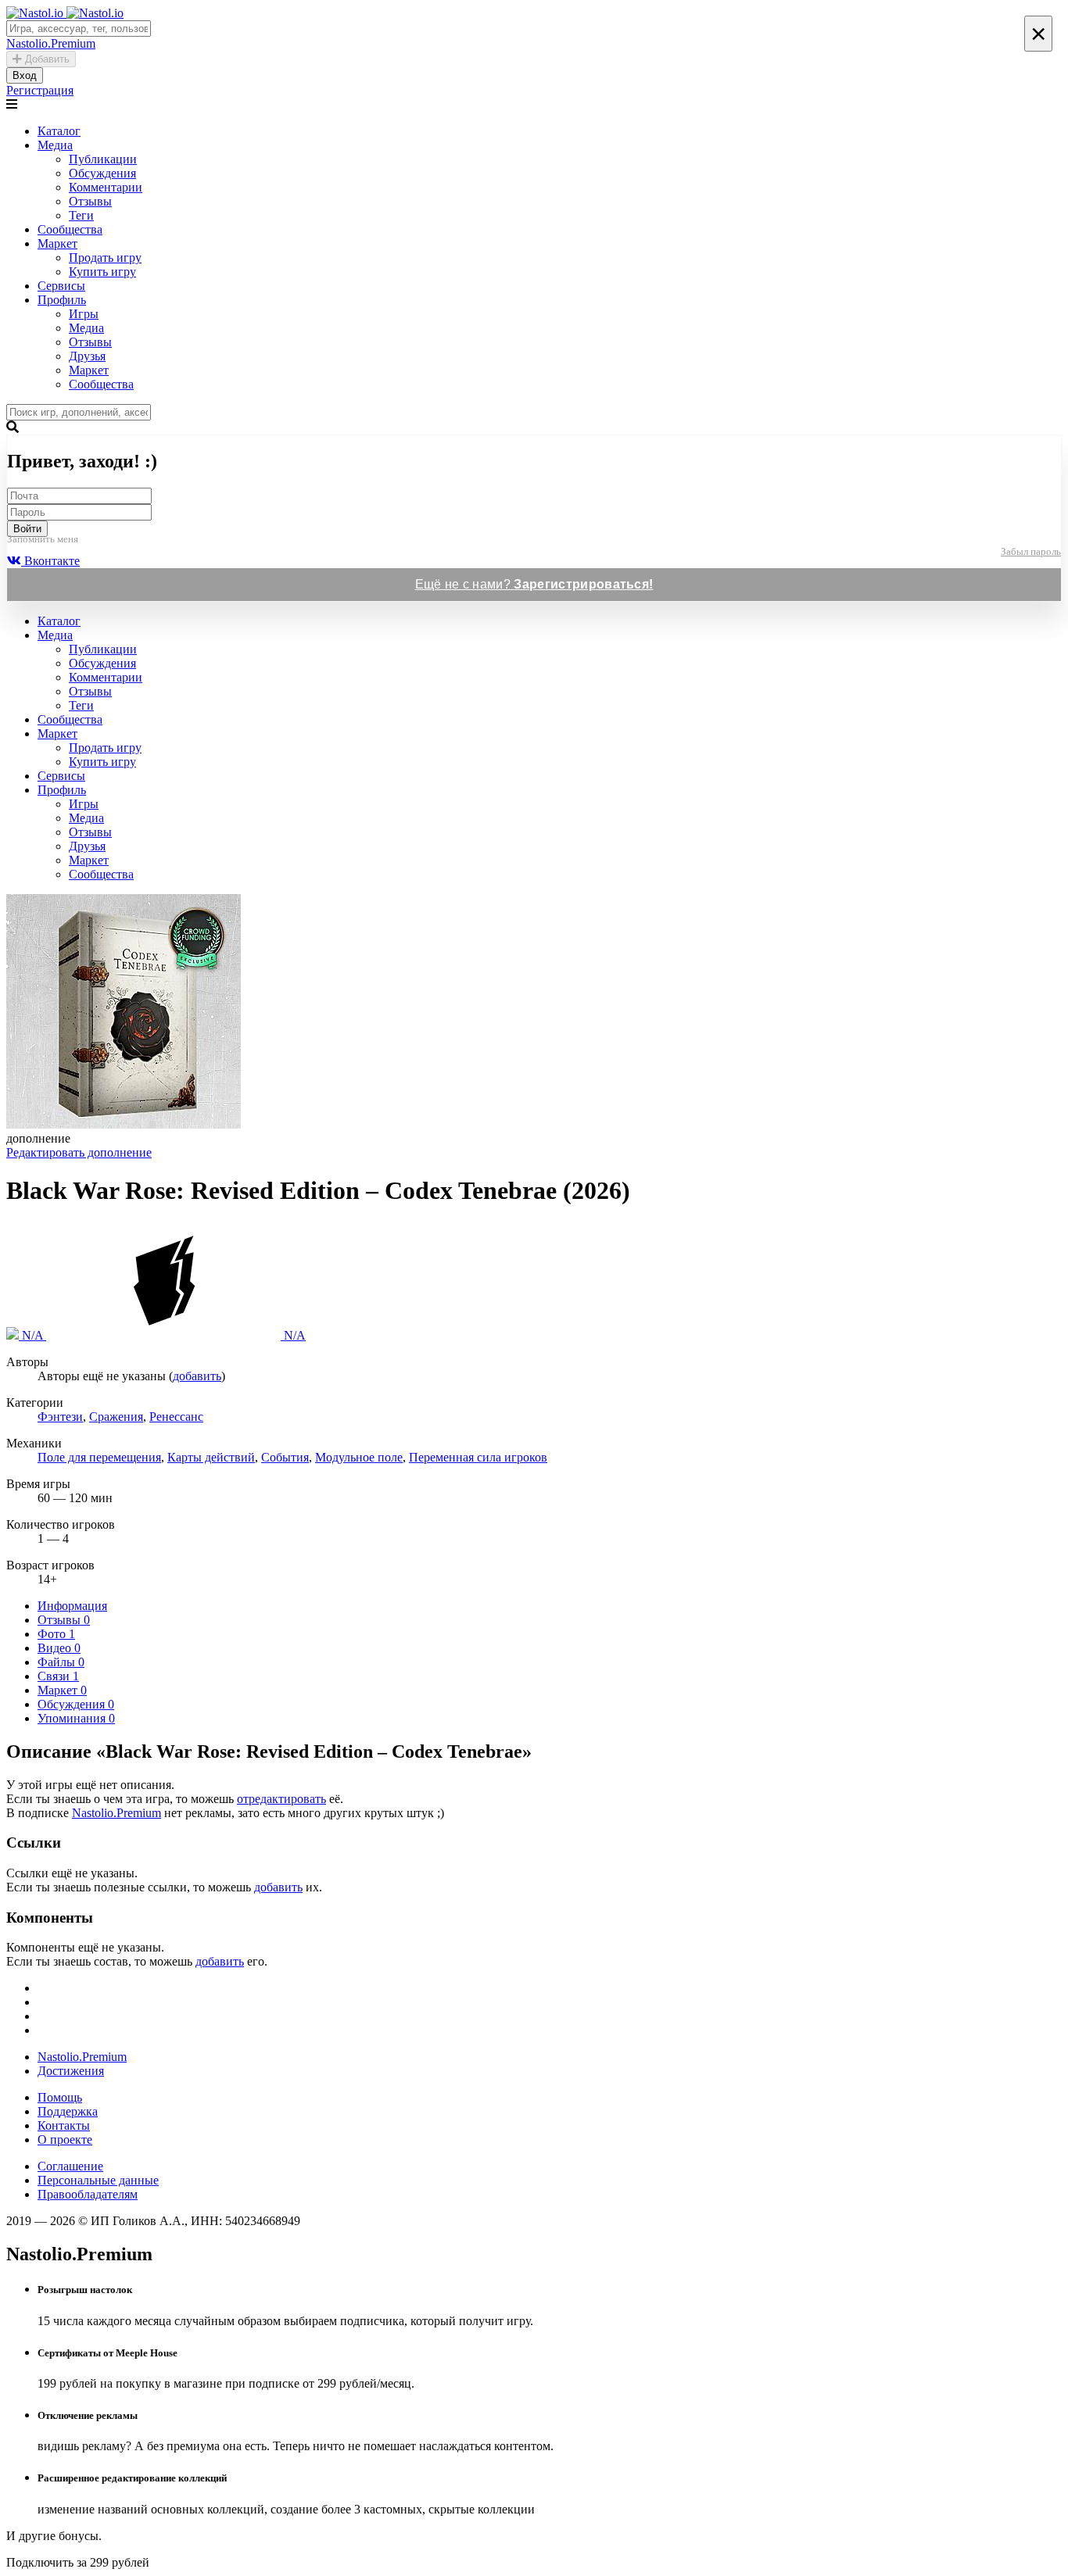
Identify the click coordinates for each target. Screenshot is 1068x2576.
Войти (27, 529)
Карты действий (211, 1457)
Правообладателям (88, 2194)
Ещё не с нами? (534, 584)
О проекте (65, 2140)
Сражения (116, 1417)
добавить (197, 1376)
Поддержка (68, 2111)
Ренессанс (176, 1417)
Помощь (60, 2097)
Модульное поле (359, 1457)
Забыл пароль (1031, 551)
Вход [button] (25, 75)
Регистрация (40, 90)
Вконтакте (50, 561)
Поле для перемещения (99, 1457)
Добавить (46, 59)
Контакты (64, 2125)
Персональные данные (98, 2180)
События (285, 1457)
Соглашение (70, 2166)
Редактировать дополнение (79, 1152)
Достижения (71, 2071)
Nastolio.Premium (116, 1813)
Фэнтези (60, 1417)
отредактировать (281, 1799)
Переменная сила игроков (478, 1457)
